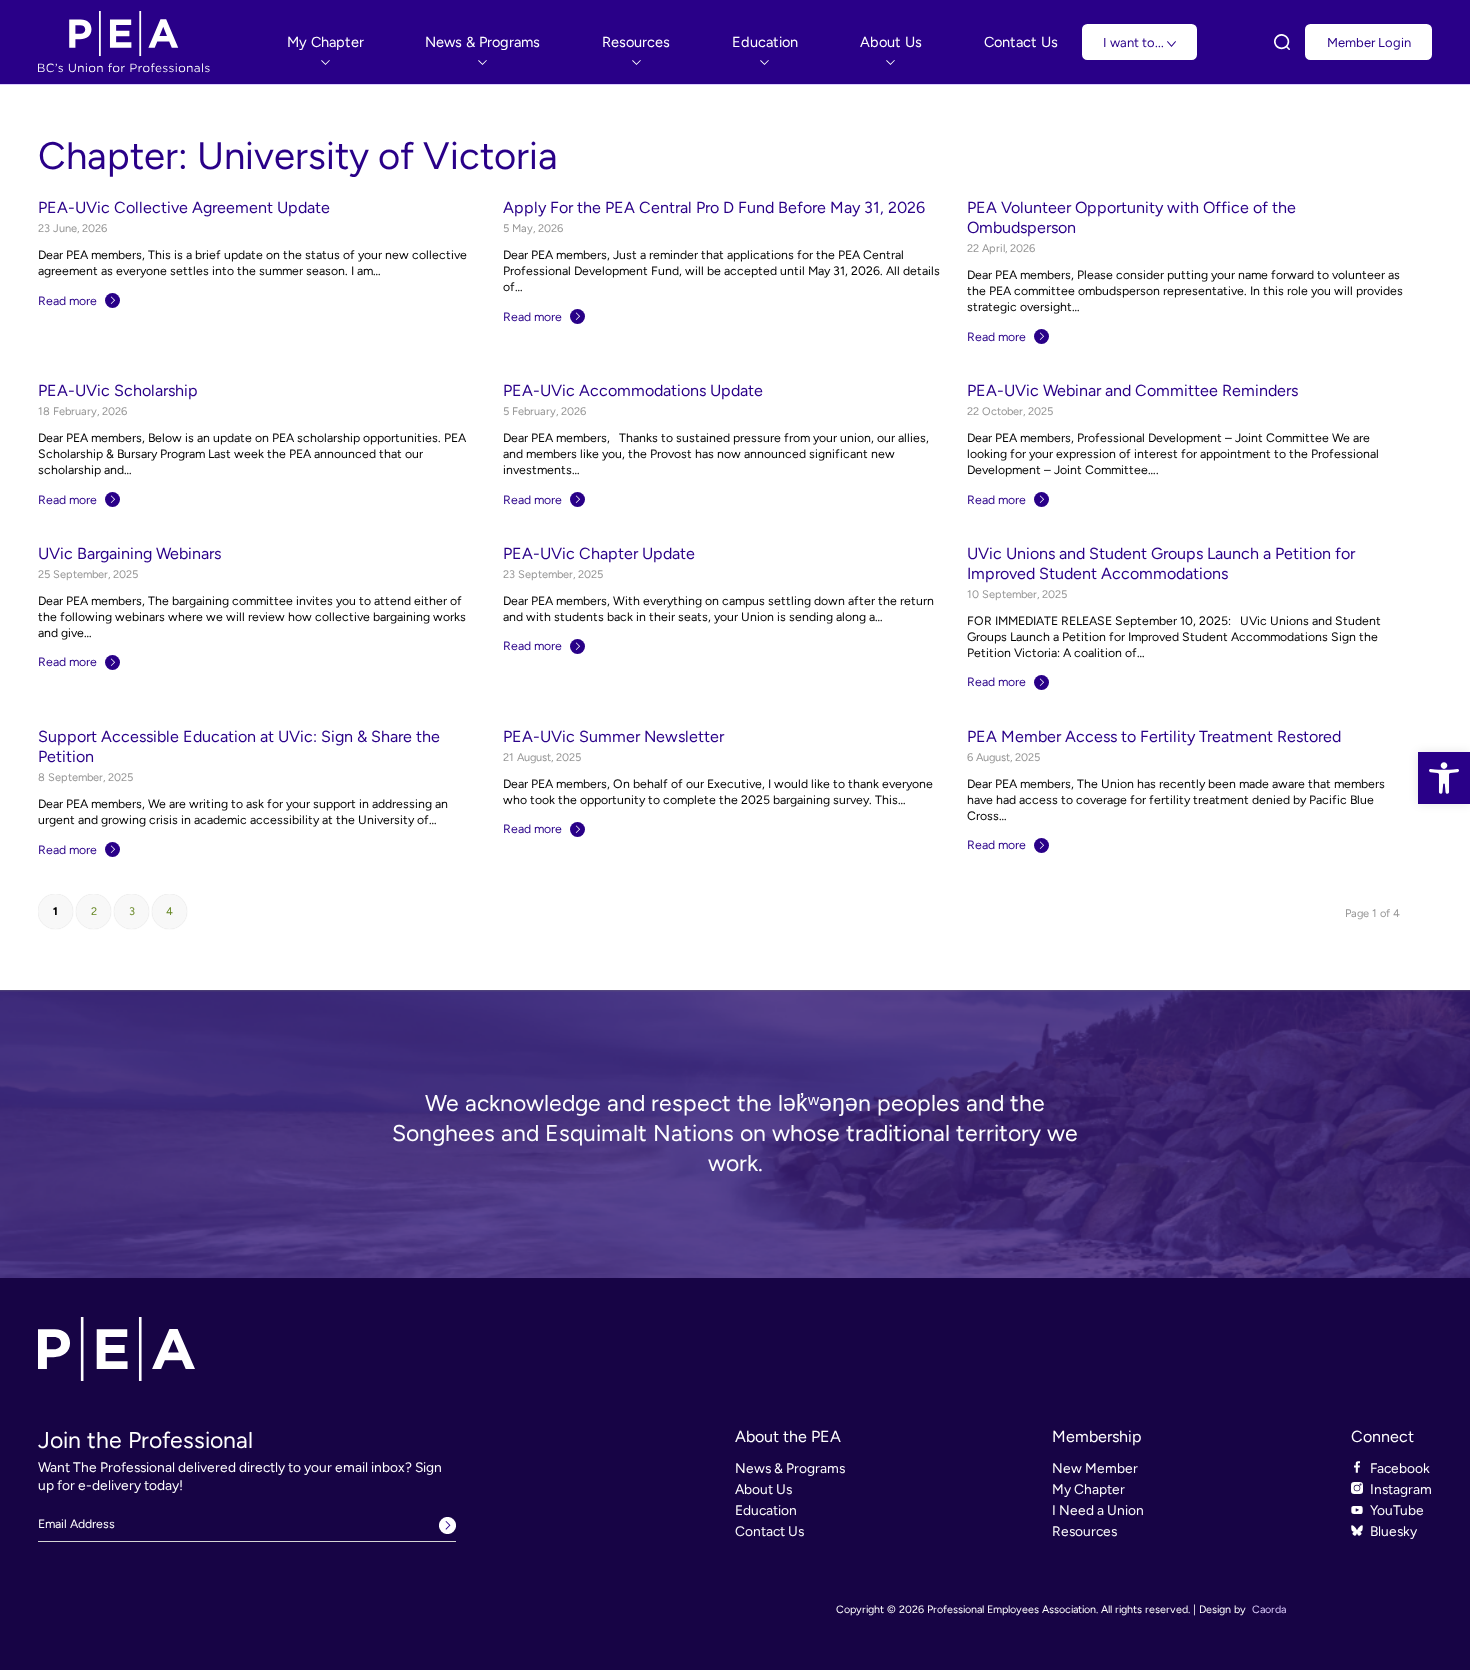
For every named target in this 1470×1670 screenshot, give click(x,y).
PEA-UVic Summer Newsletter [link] (613, 736)
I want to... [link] (1135, 42)
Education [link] (766, 1510)
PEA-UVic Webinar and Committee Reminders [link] (1132, 390)
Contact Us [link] (769, 1531)
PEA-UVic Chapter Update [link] (599, 553)
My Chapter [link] (1088, 1489)
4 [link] (169, 911)
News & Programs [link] (790, 1468)
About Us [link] (763, 1489)
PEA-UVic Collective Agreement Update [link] (184, 207)
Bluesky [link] (1393, 1531)
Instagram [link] (1401, 1489)
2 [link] (94, 911)
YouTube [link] (1397, 1510)
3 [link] (132, 911)
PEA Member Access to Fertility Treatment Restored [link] (1154, 736)
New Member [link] (1095, 1468)
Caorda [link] (1269, 1609)
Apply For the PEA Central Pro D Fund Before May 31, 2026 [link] (714, 207)
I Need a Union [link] (1098, 1510)
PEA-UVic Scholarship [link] (118, 390)
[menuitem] (325, 41)
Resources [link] (1084, 1531)
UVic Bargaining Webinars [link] (129, 553)
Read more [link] (67, 300)
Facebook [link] (1400, 1468)
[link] (1444, 778)
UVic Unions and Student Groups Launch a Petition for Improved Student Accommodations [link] (1161, 563)
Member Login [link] (1369, 42)
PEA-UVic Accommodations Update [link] (633, 390)
